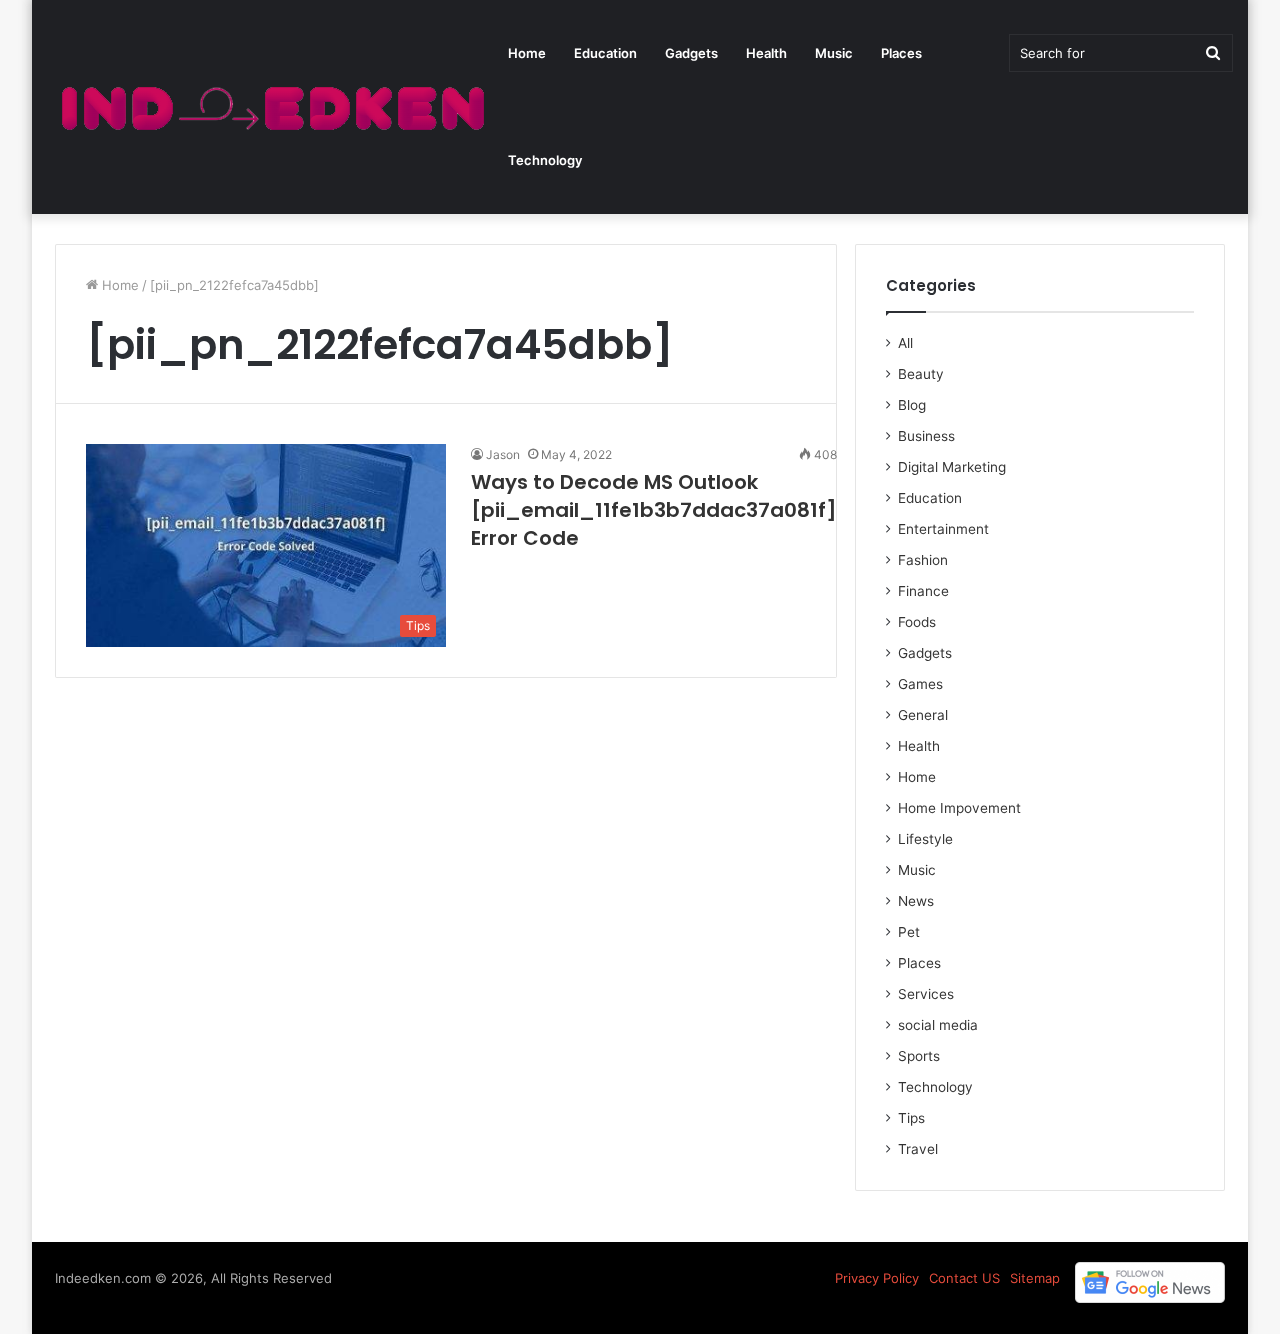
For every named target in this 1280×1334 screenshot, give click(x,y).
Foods (917, 622)
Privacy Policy (877, 1278)
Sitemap (1035, 1278)
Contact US (964, 1278)
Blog (912, 405)
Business (926, 436)
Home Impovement (959, 808)
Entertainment (943, 529)
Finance (923, 591)
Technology (545, 160)
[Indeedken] (270, 107)
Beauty (921, 374)
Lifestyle (925, 839)
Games (920, 684)
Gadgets (691, 53)
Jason (503, 454)
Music (834, 53)
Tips (911, 1118)
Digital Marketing (952, 467)
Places (901, 53)
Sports (919, 1056)
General (923, 715)
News (916, 901)
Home (527, 53)
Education (605, 53)
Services (926, 994)
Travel (918, 1149)
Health (766, 53)
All (905, 343)
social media (938, 1025)
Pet (909, 932)
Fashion (923, 560)
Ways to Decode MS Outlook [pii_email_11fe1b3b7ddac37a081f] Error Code (654, 510)
